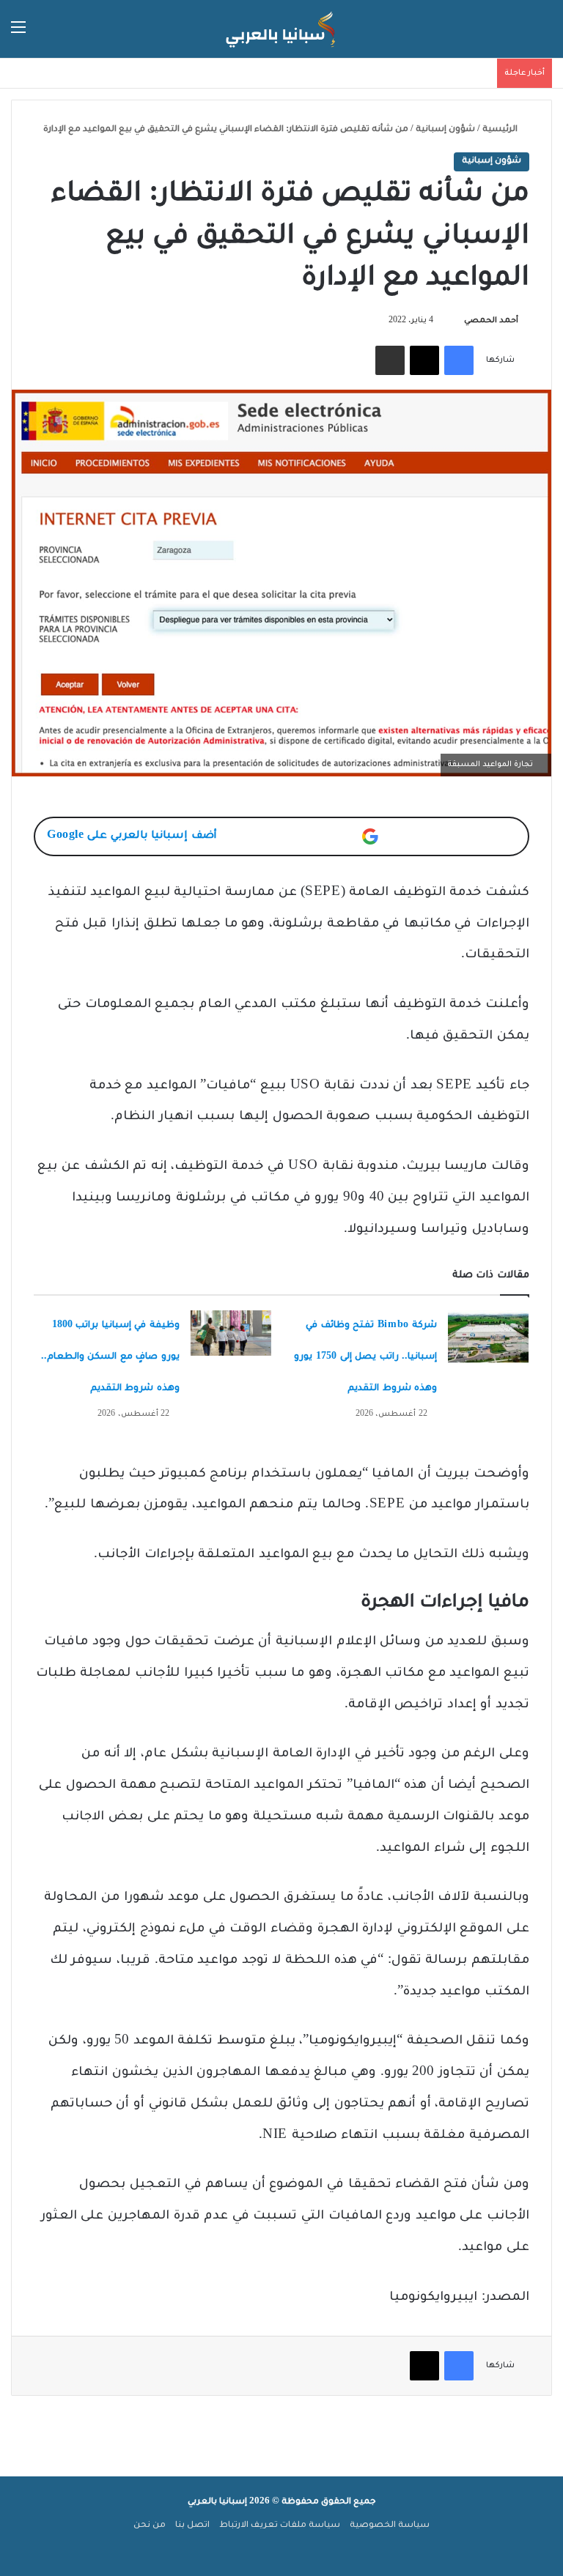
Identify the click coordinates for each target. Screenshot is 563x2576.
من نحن (150, 2526)
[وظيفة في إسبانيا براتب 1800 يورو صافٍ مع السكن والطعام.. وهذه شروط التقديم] (231, 1333)
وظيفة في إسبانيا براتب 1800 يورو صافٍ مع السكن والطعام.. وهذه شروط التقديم (110, 1357)
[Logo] (281, 29)
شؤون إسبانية (445, 130)
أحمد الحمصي (491, 321)
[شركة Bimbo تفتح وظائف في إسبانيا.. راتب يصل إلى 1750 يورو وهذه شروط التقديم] (488, 1338)
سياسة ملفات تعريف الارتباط (280, 2526)
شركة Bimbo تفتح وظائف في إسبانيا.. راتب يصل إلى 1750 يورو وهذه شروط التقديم (365, 1357)
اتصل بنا (192, 2526)
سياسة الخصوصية (390, 2526)
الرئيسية (501, 130)
